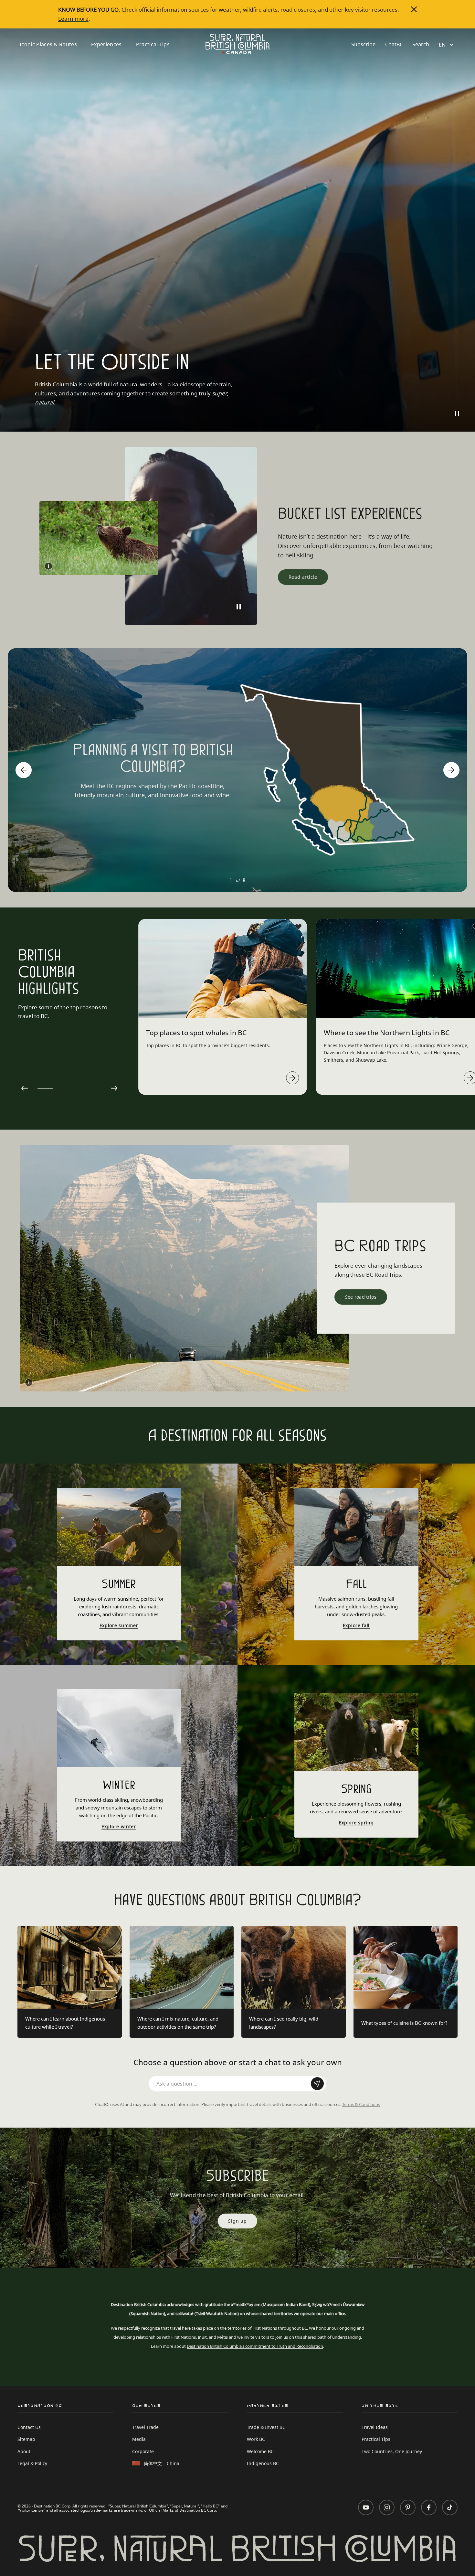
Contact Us (29, 2427)
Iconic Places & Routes (48, 44)
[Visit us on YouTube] (366, 2507)
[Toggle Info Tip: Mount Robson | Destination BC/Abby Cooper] (29, 1382)
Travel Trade (145, 2427)
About (24, 2451)
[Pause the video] (457, 413)
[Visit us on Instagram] (387, 2507)
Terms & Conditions (361, 2104)
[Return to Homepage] (238, 44)
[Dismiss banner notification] (414, 9)
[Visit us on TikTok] (450, 2507)
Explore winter (119, 1827)
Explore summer (119, 1626)
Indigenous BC (263, 2463)
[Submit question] (317, 2084)
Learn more (73, 18)
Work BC (256, 2439)
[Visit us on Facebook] (429, 2507)
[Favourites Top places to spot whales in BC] (299, 927)
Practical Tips (153, 44)
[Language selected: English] (447, 45)
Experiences (106, 44)
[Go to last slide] (24, 770)
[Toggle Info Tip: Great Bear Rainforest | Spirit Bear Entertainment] (48, 566)
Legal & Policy (32, 2463)
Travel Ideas (375, 2427)
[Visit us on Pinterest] (408, 2507)
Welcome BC (260, 2451)
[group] (238, 770)
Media (139, 2439)
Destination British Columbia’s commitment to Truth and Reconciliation (255, 2346)
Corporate (143, 2451)
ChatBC (394, 44)
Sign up (238, 2221)
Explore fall (356, 1626)
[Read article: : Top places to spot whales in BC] (293, 1078)
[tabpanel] (222, 1007)
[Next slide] (451, 770)
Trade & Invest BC (266, 2427)
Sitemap (26, 2439)
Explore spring (356, 1823)
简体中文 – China (162, 2463)
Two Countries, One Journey (392, 2451)
